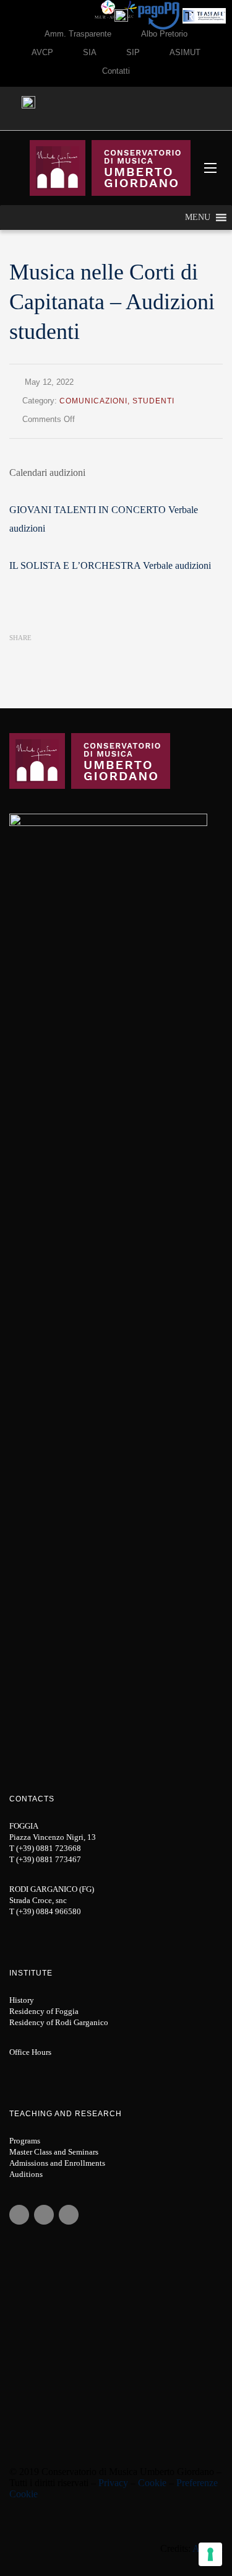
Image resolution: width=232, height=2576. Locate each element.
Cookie (152, 2483)
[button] (198, 218)
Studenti (153, 401)
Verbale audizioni (177, 565)
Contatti (116, 71)
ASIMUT (185, 52)
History (22, 2000)
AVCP (42, 52)
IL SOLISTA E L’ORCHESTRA (75, 565)
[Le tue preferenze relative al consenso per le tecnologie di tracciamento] (210, 2554)
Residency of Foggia (44, 2011)
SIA (90, 52)
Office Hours (30, 2052)
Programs (25, 2141)
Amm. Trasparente (78, 34)
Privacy (113, 2483)
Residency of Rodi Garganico (59, 2022)
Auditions (26, 2174)
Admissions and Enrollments (57, 2163)
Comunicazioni (93, 401)
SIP (133, 52)
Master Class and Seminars (54, 2152)
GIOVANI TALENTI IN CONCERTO (88, 510)
